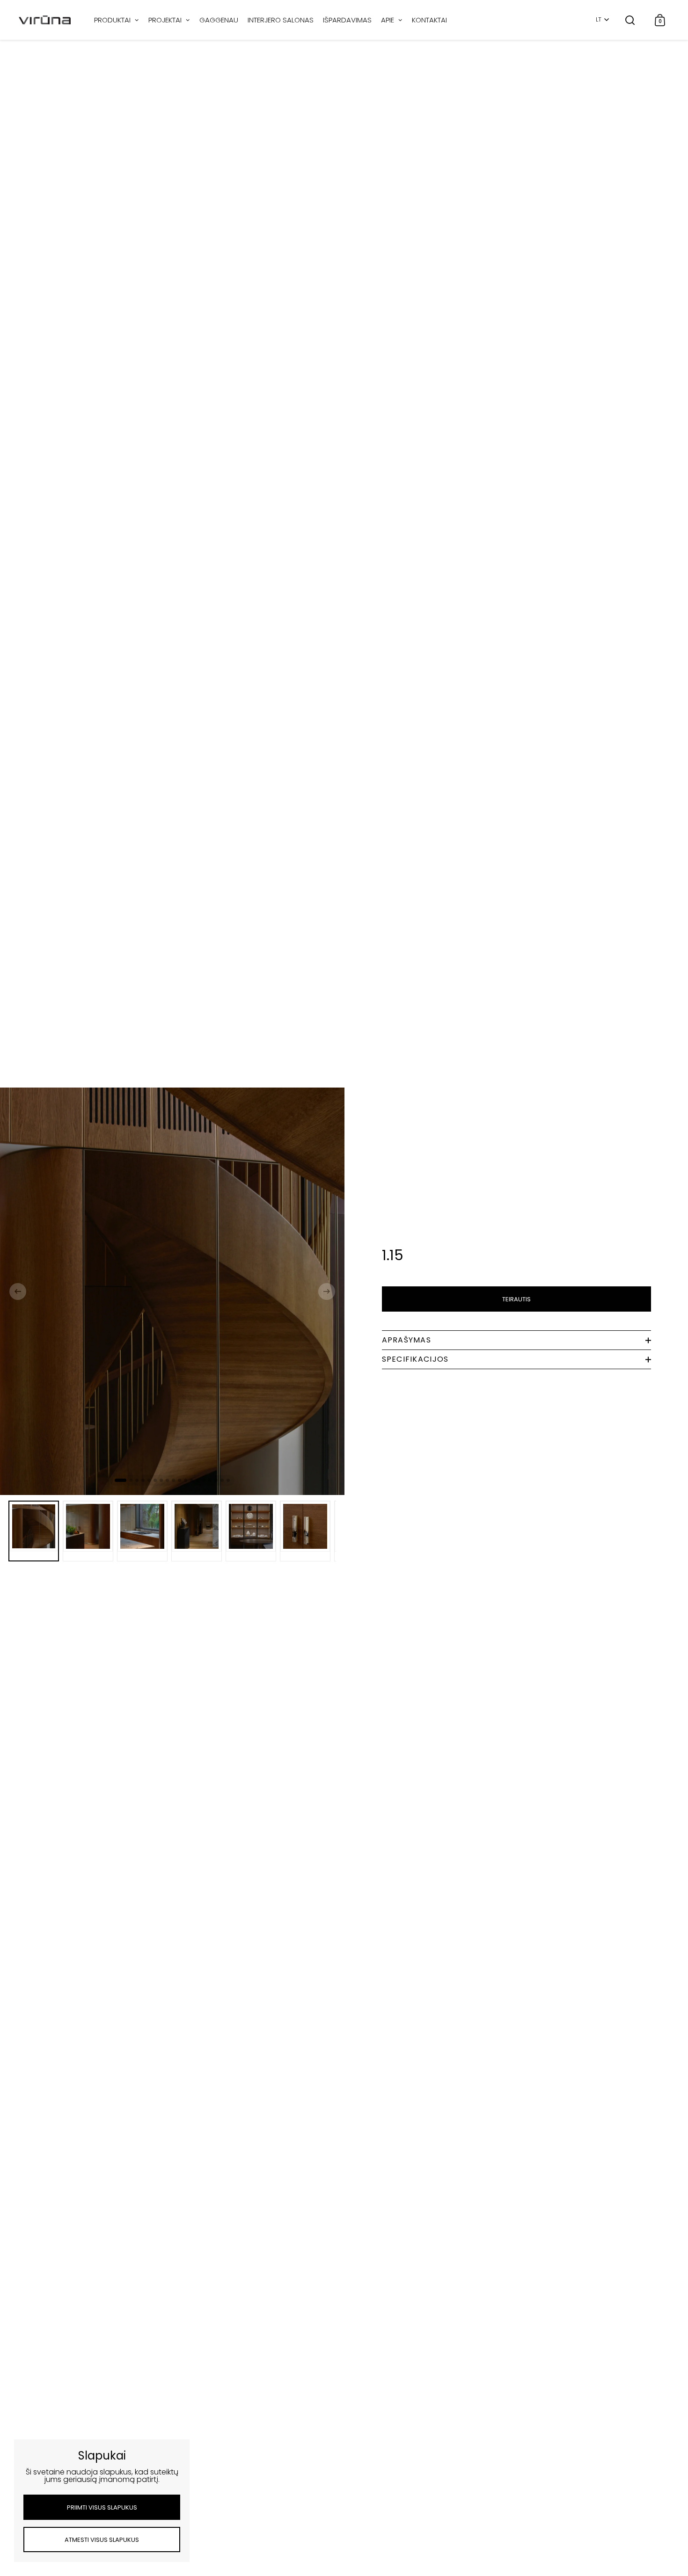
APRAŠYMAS (407, 1340)
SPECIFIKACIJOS (415, 1359)
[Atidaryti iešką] (630, 20)
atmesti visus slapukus (102, 2540)
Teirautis (516, 1299)
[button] (18, 1292)
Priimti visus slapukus (102, 2507)
